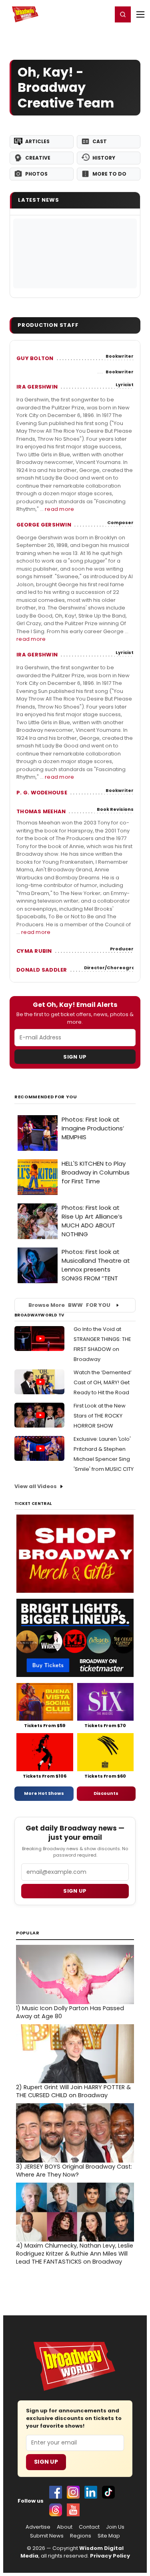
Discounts (106, 1793)
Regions (81, 2536)
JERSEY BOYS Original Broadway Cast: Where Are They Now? (74, 2171)
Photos (36, 174)
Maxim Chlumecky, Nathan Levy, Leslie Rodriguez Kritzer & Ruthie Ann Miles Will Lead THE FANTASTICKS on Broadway (75, 2254)
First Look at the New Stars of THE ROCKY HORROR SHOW (100, 1416)
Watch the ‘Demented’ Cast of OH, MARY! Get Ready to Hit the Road (103, 1382)
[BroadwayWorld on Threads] (56, 2510)
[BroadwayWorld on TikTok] (108, 2492)
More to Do (109, 174)
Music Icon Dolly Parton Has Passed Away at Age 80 (70, 2012)
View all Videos (36, 1486)
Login (103, 14)
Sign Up (75, 1057)
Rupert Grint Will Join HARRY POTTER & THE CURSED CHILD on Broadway (73, 2091)
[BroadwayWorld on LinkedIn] (91, 2492)
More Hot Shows (44, 1793)
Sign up (75, 1891)
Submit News (47, 2536)
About (65, 2527)
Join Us (115, 2527)
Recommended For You (46, 1097)
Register (80, 14)
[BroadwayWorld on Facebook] (56, 2492)
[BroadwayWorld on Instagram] (73, 2492)
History (104, 158)
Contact (89, 2527)
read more (59, 509)
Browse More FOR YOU (69, 1305)
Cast (100, 141)
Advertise (38, 2527)
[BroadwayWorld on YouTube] (73, 2510)
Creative (38, 158)
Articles (37, 141)
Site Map (109, 2536)
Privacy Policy (110, 2556)
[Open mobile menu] (140, 14)
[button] (123, 14)
